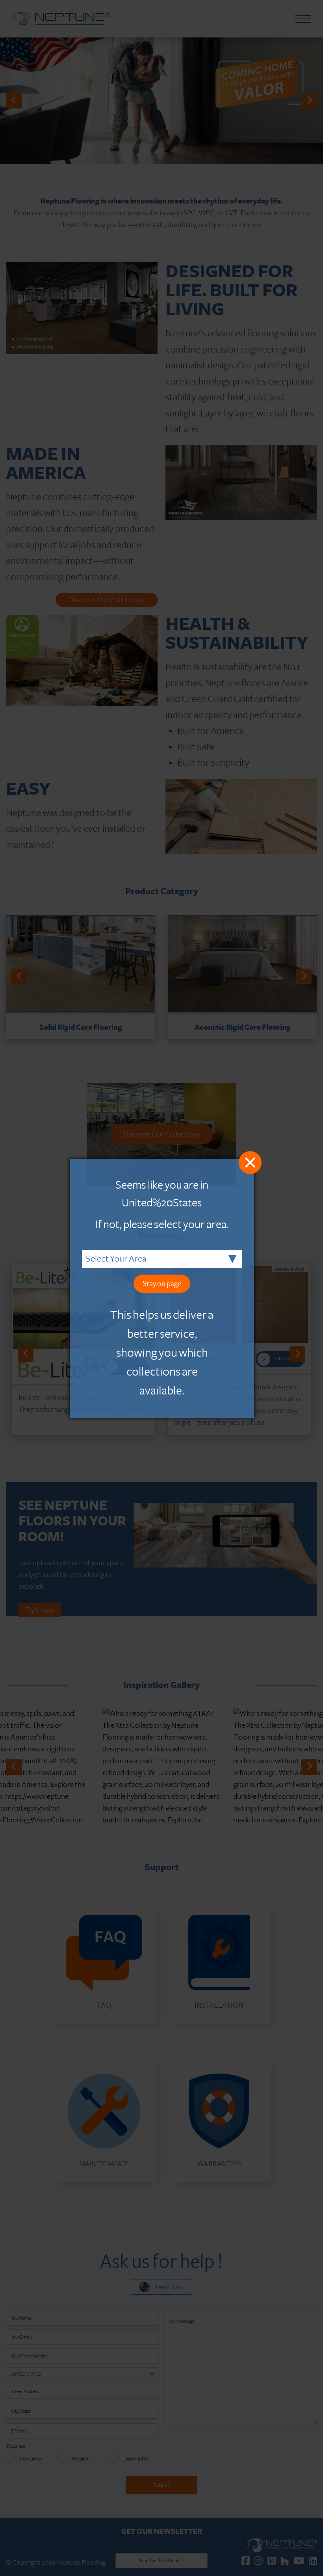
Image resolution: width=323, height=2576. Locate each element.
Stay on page (162, 1284)
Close (250, 1163)
